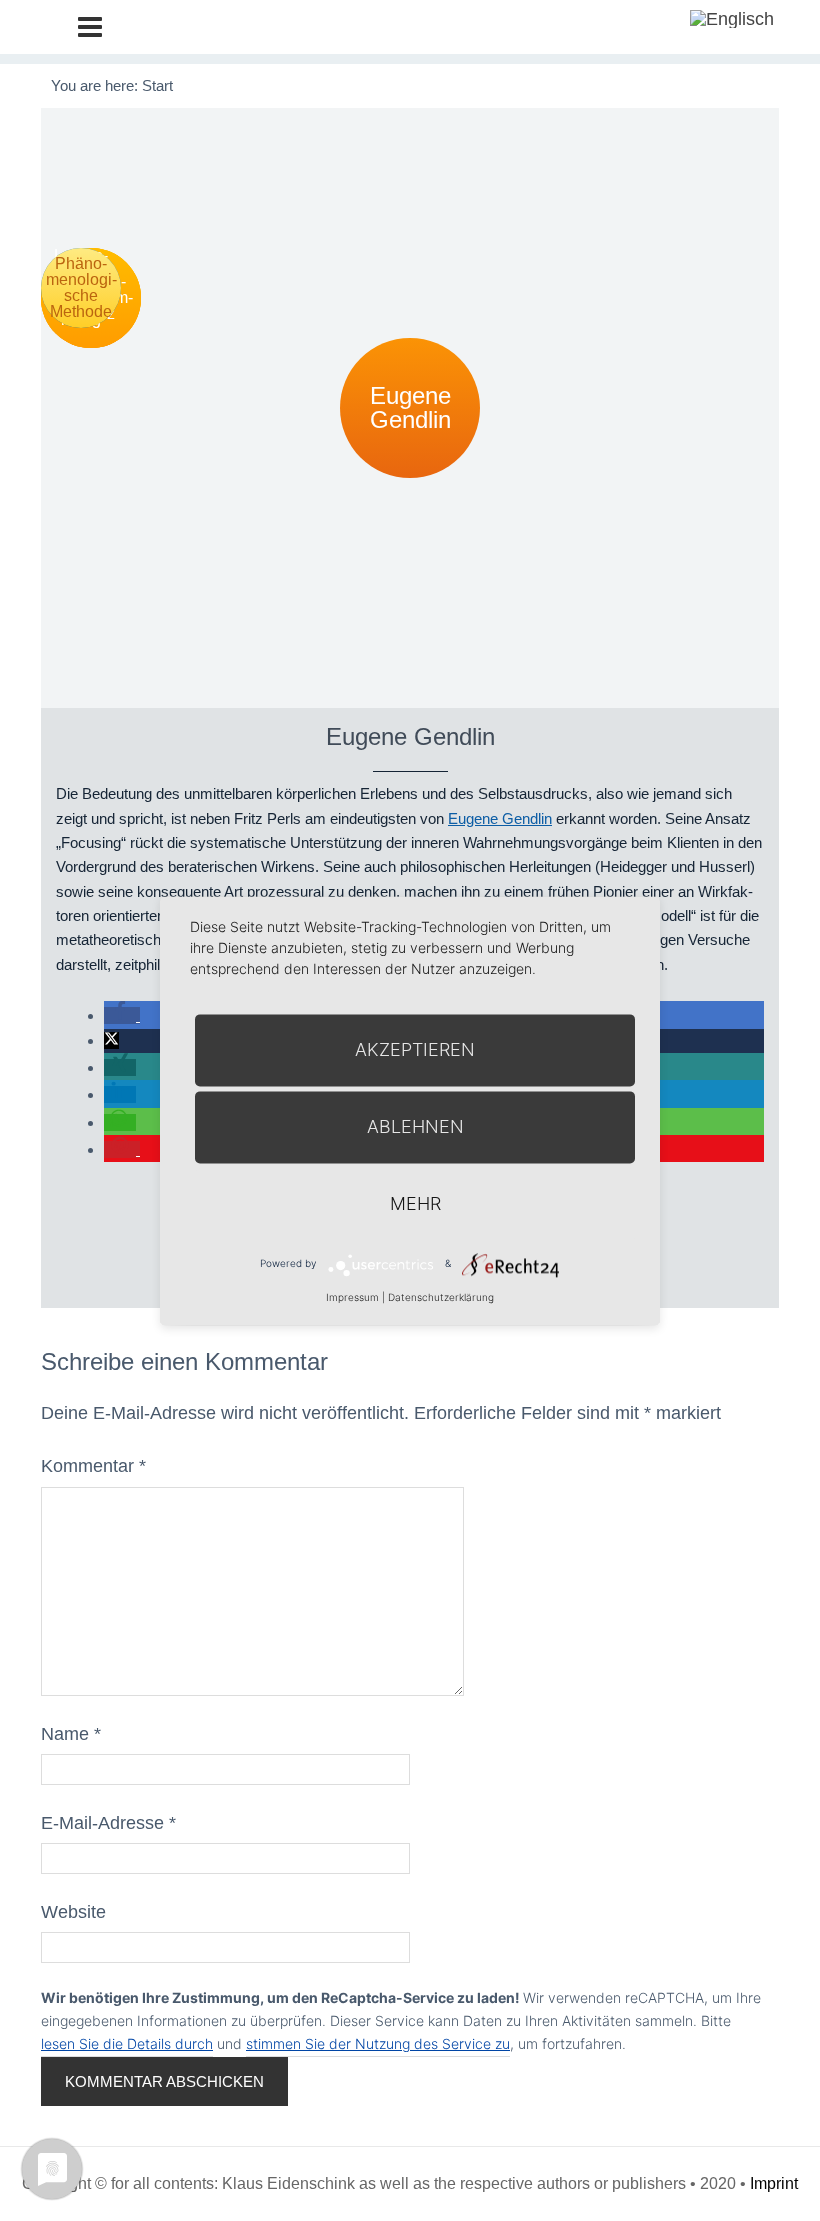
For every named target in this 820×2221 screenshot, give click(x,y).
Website (73, 1912)
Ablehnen (415, 1126)
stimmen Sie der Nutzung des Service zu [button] (378, 2043)
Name (71, 1734)
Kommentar (93, 1466)
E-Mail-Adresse (108, 1823)
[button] (122, 1015)
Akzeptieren (415, 1049)
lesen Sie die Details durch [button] (127, 2043)
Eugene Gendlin (500, 818)
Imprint (774, 2183)
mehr (415, 1203)
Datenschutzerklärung (441, 1297)
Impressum (352, 1297)
